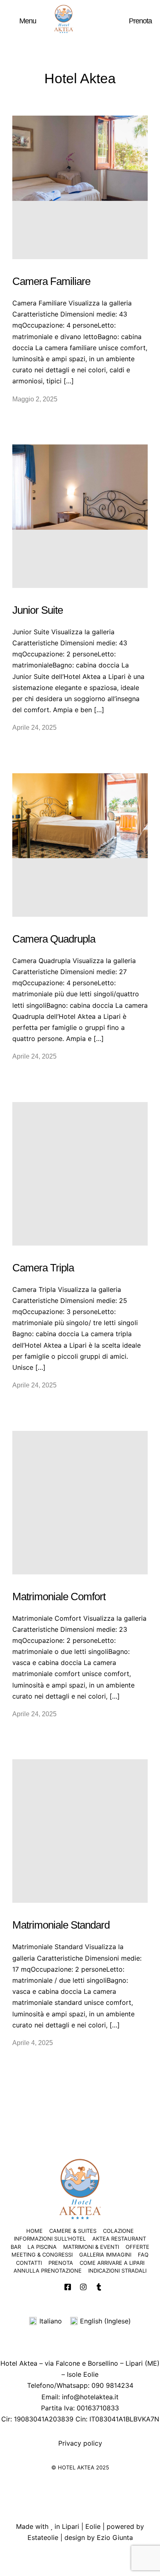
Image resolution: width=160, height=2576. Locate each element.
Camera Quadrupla (54, 939)
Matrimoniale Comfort (59, 1597)
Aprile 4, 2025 (33, 2043)
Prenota (140, 21)
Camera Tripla (43, 1268)
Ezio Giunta (115, 2537)
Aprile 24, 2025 (34, 728)
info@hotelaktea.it (90, 2397)
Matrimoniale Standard (61, 1925)
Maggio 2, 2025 (35, 399)
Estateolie (43, 2537)
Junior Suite (38, 610)
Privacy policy (80, 2443)
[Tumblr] (99, 2287)
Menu (28, 21)
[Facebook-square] (68, 2287)
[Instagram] (83, 2287)
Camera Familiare (51, 281)
